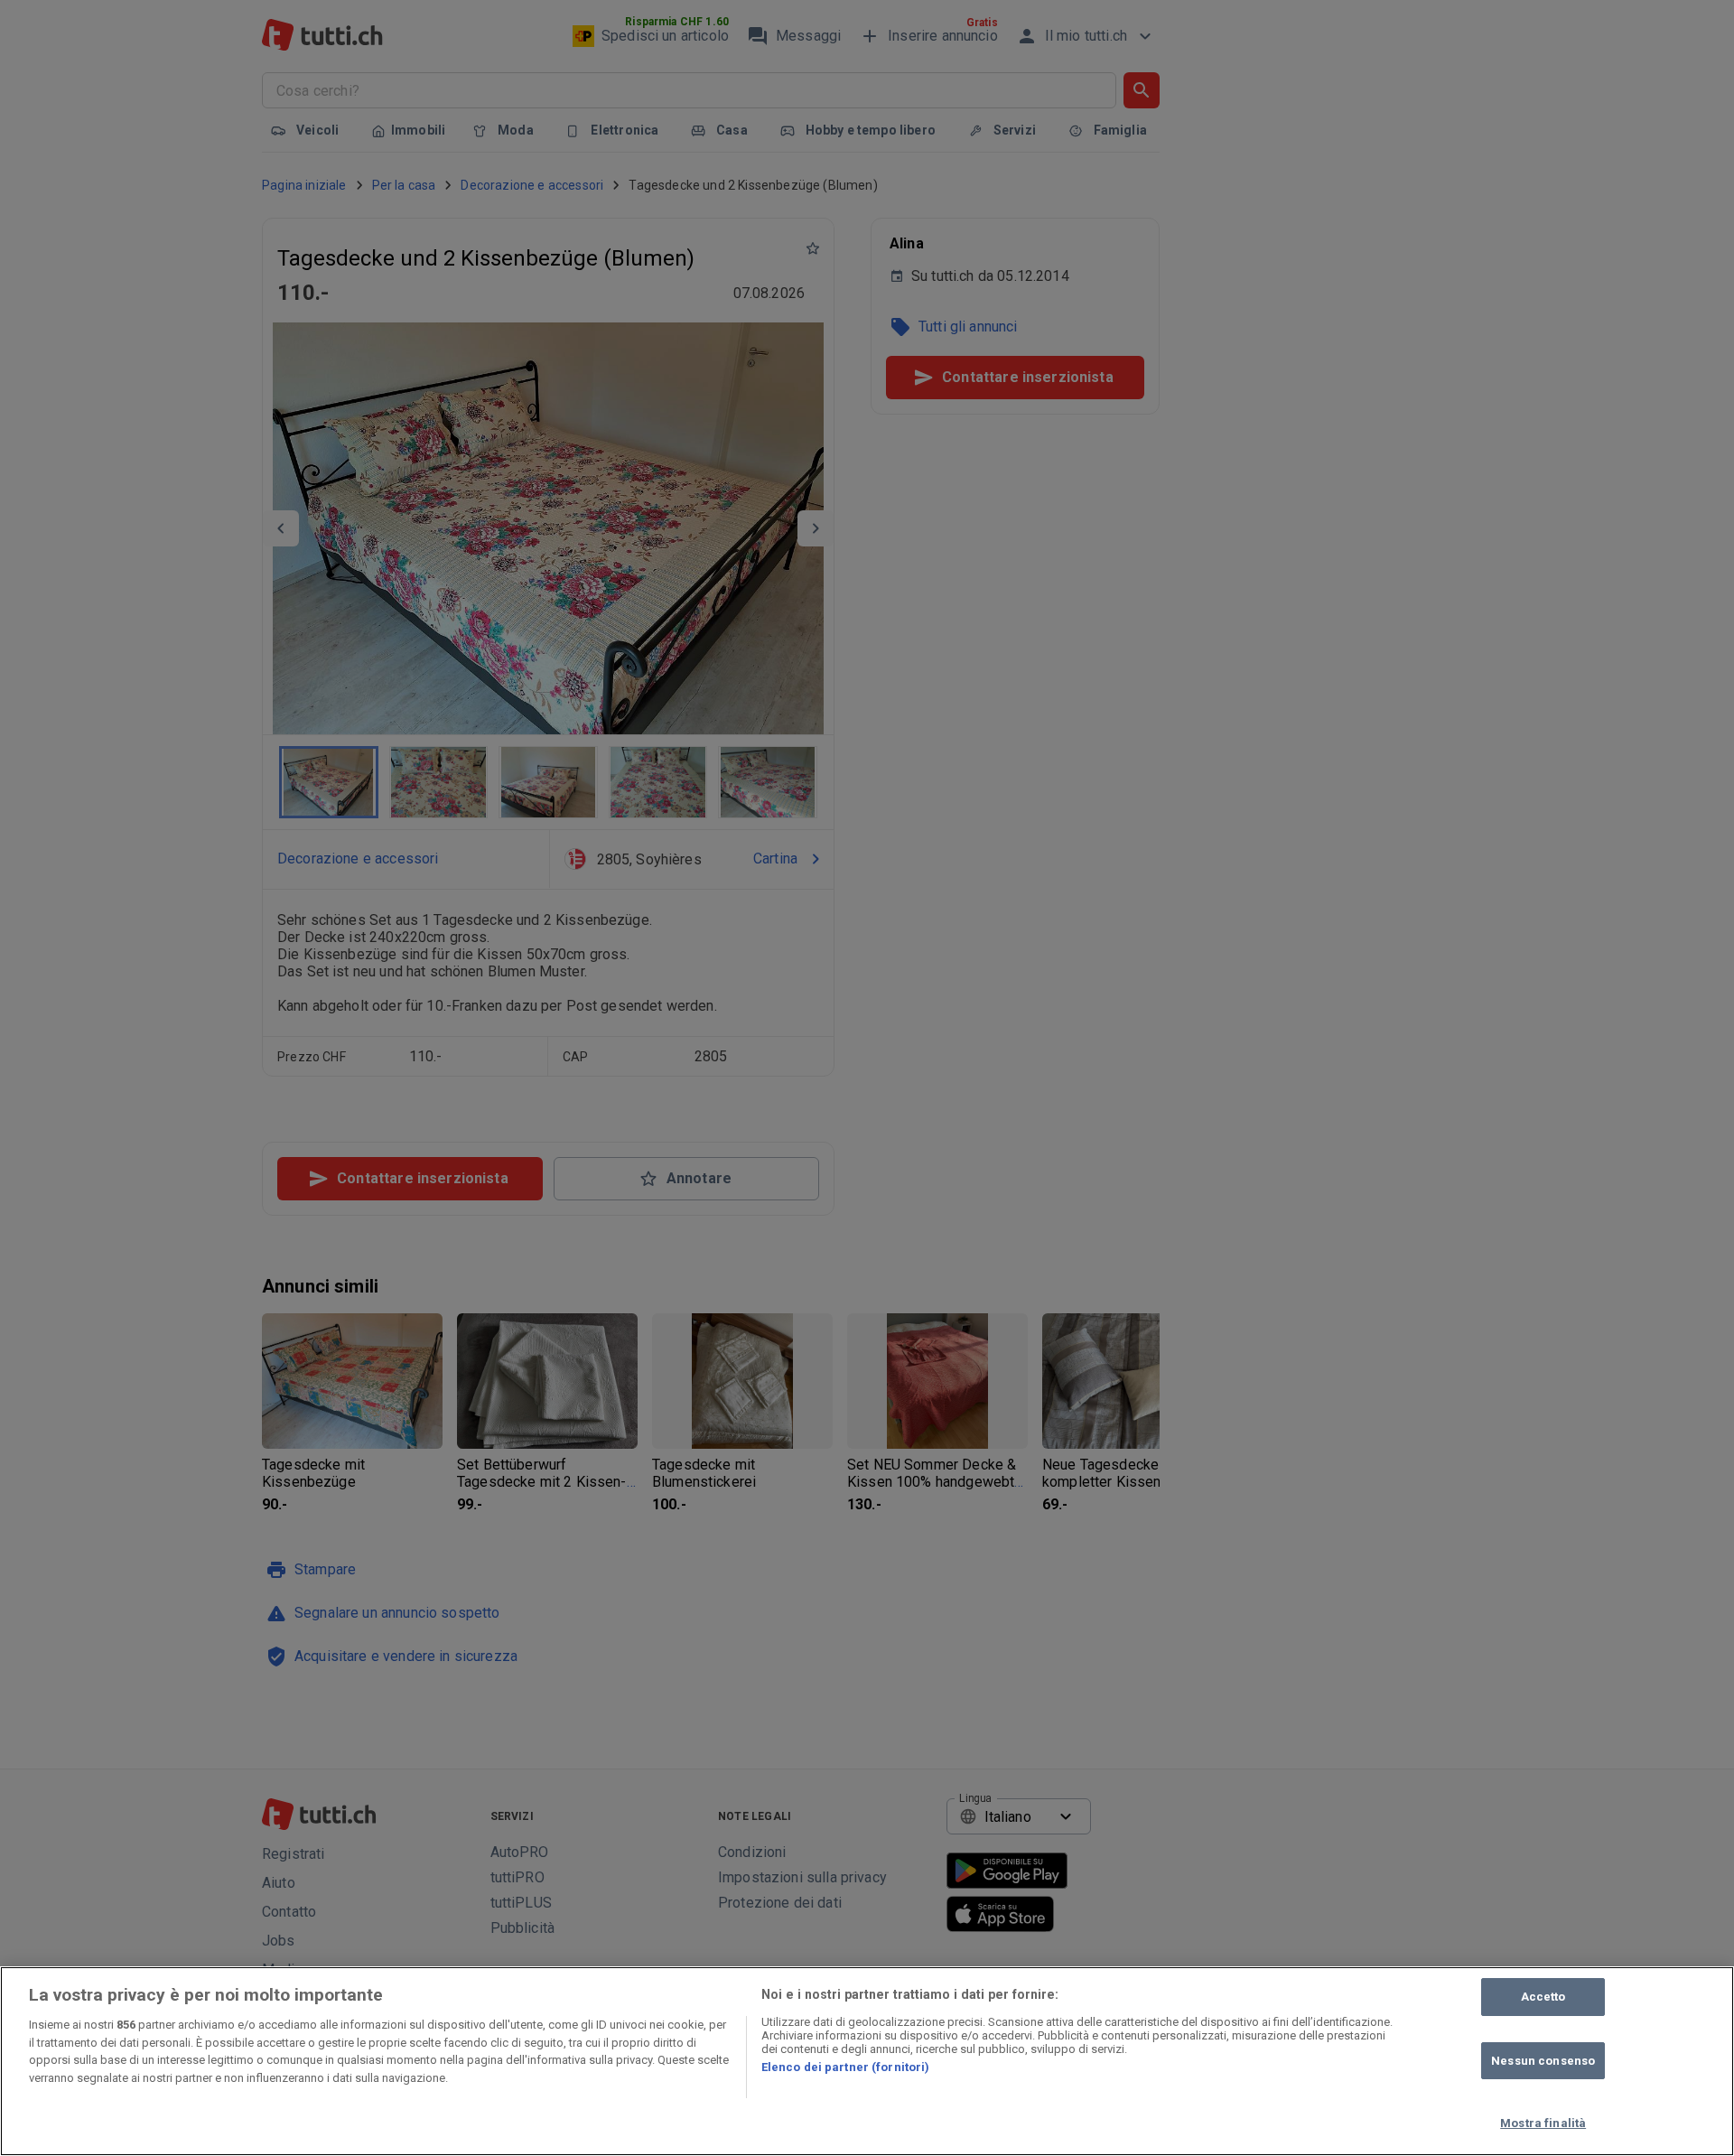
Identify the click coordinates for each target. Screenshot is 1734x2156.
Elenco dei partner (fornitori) (846, 2067)
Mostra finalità (1543, 2123)
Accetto (1543, 1997)
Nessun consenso (1543, 2061)
